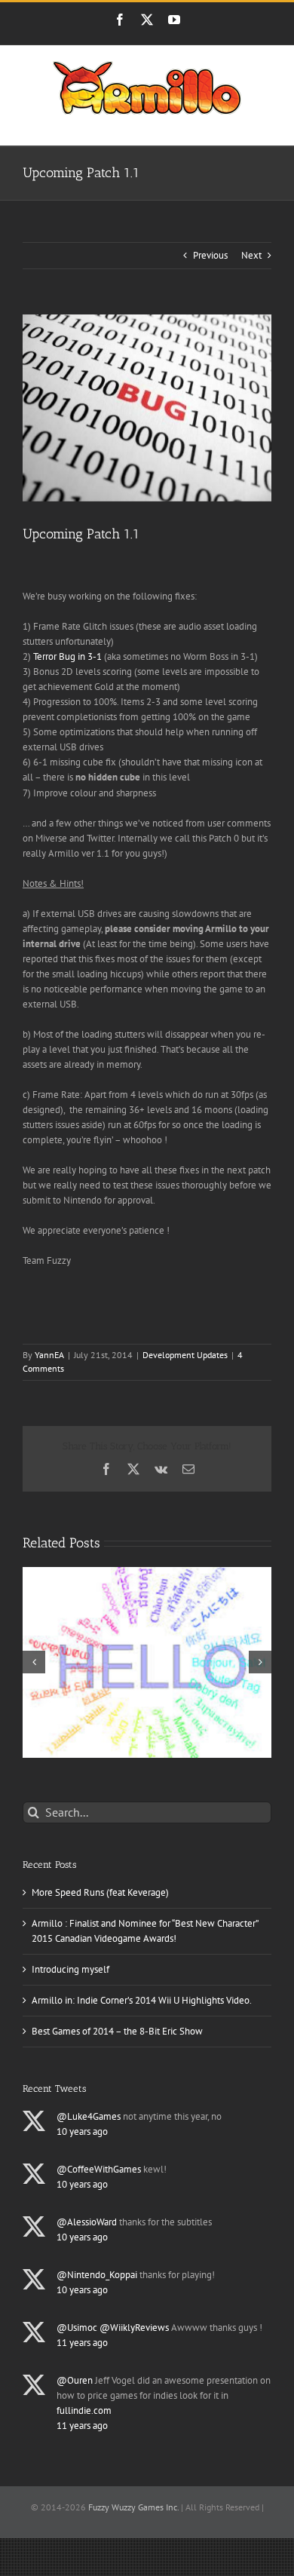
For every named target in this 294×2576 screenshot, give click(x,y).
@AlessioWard (87, 2222)
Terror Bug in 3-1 (69, 656)
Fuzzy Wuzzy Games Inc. (133, 2507)
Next (251, 255)
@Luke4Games (89, 2116)
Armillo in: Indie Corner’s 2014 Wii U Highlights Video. (142, 2000)
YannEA (49, 1355)
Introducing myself (70, 1969)
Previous (210, 255)
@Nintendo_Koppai (97, 2275)
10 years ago (82, 2131)
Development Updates (185, 1355)
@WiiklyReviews (134, 2328)
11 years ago (82, 2343)
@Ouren (75, 2380)
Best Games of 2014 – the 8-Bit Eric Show (117, 2031)
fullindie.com (84, 2410)
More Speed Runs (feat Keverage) (100, 1892)
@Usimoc (77, 2328)
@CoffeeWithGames (99, 2169)
